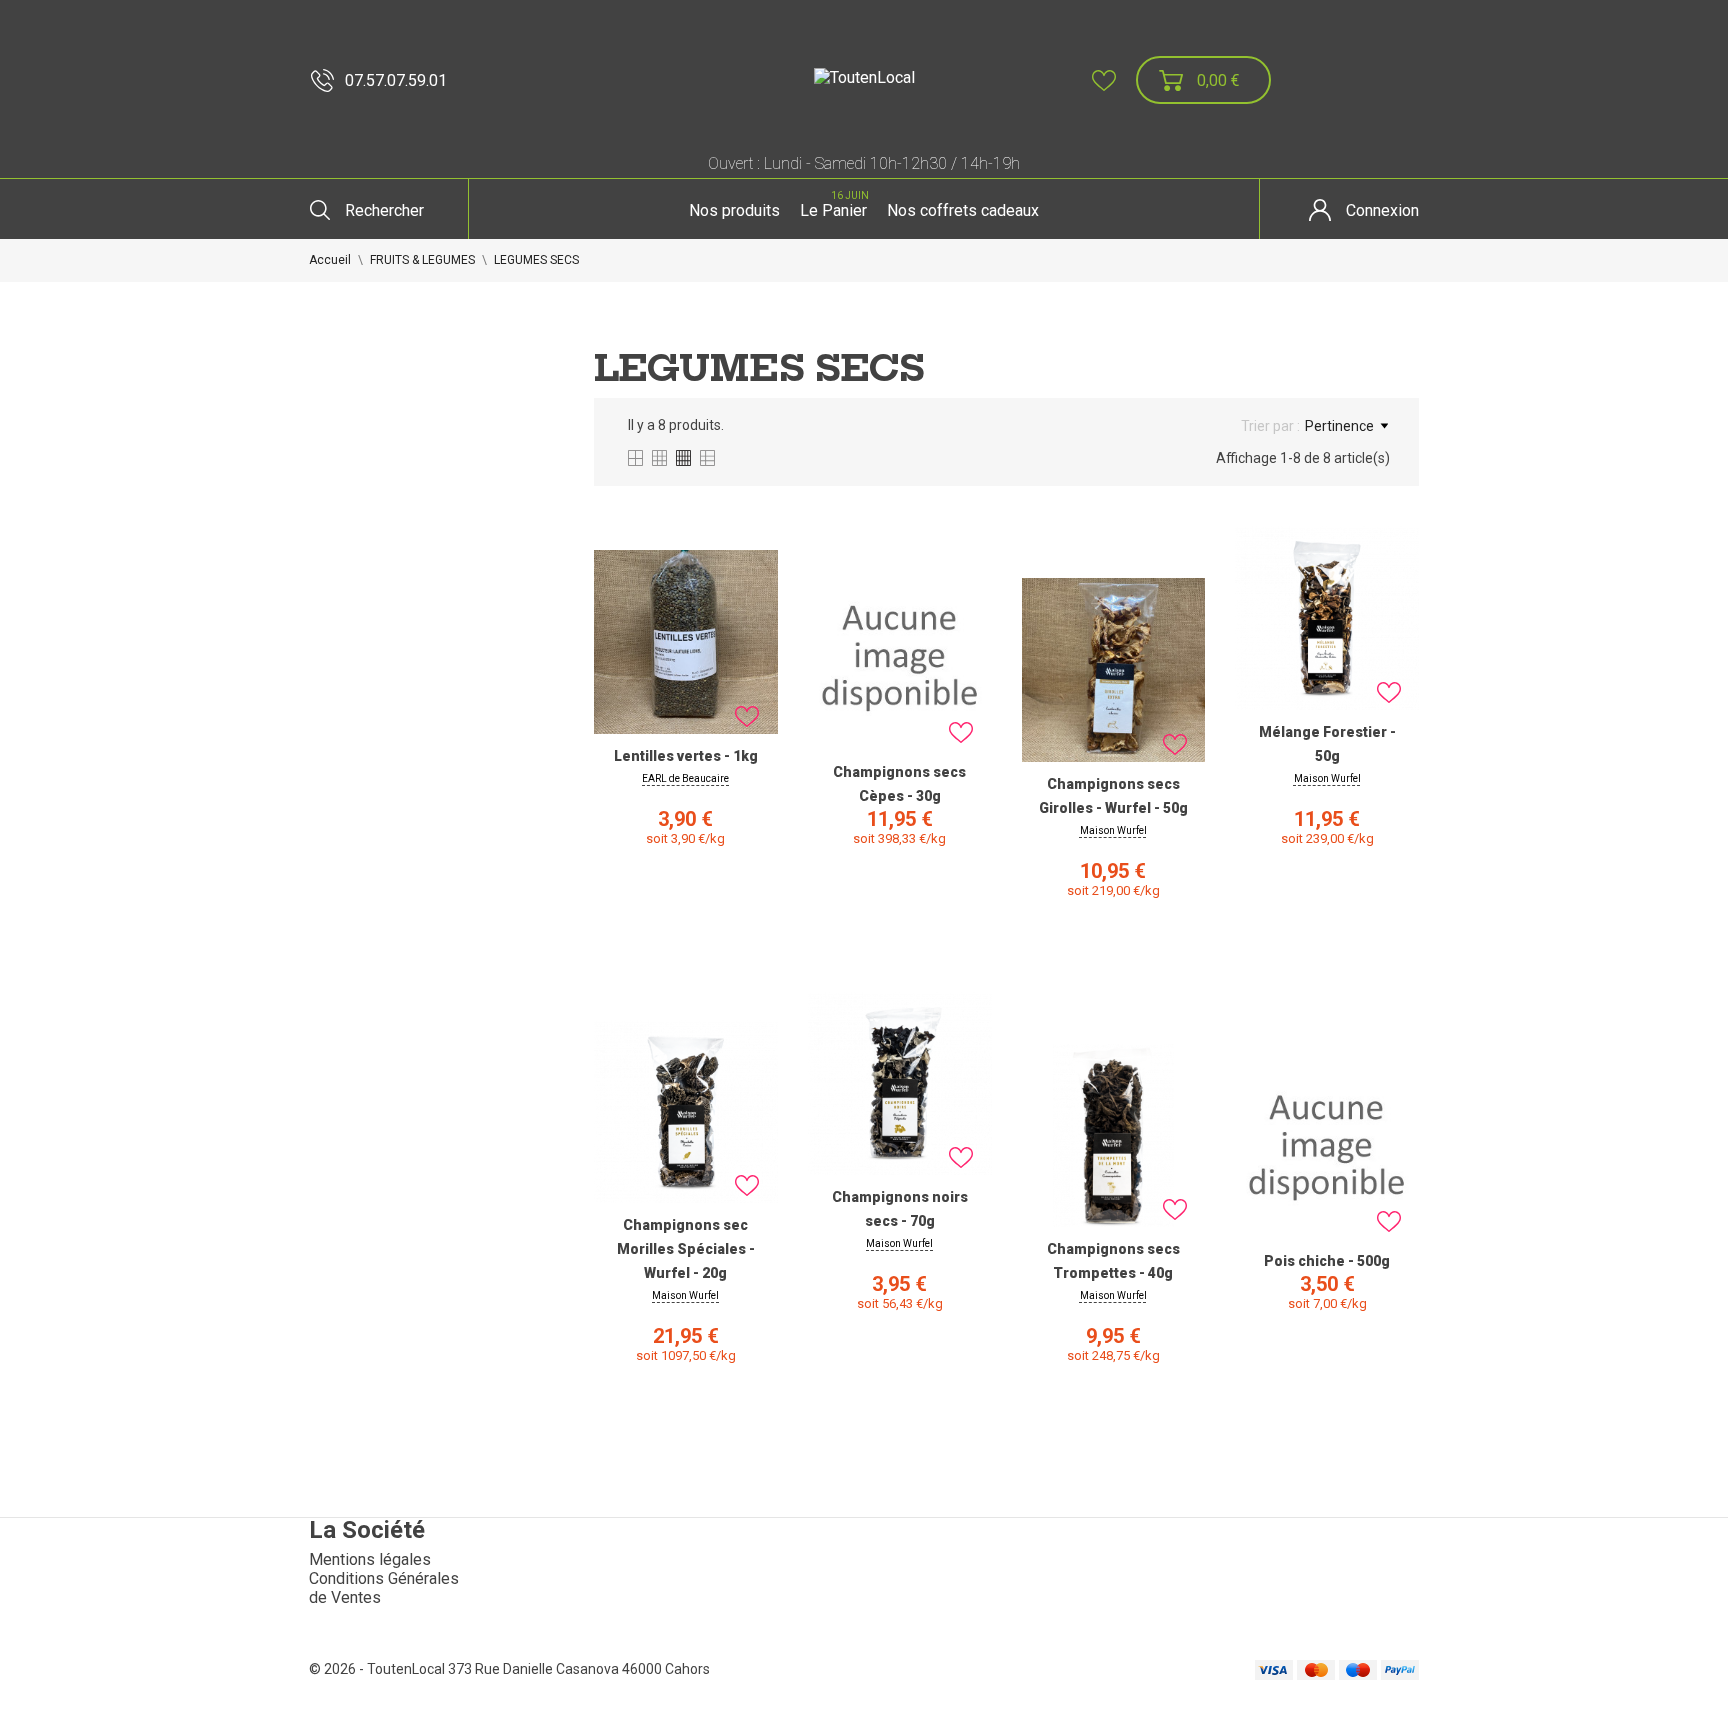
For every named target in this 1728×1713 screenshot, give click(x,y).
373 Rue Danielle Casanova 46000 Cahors (579, 1669)
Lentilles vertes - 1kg (686, 756)
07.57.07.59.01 (396, 80)
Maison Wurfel (1113, 830)
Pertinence (1339, 426)
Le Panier (834, 205)
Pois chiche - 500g (1327, 1261)
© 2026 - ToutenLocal (378, 1669)
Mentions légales (370, 1559)
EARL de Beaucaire (685, 778)
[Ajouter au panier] (686, 935)
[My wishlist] (1104, 80)
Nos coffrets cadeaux (963, 210)
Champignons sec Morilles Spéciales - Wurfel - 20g (686, 1249)
